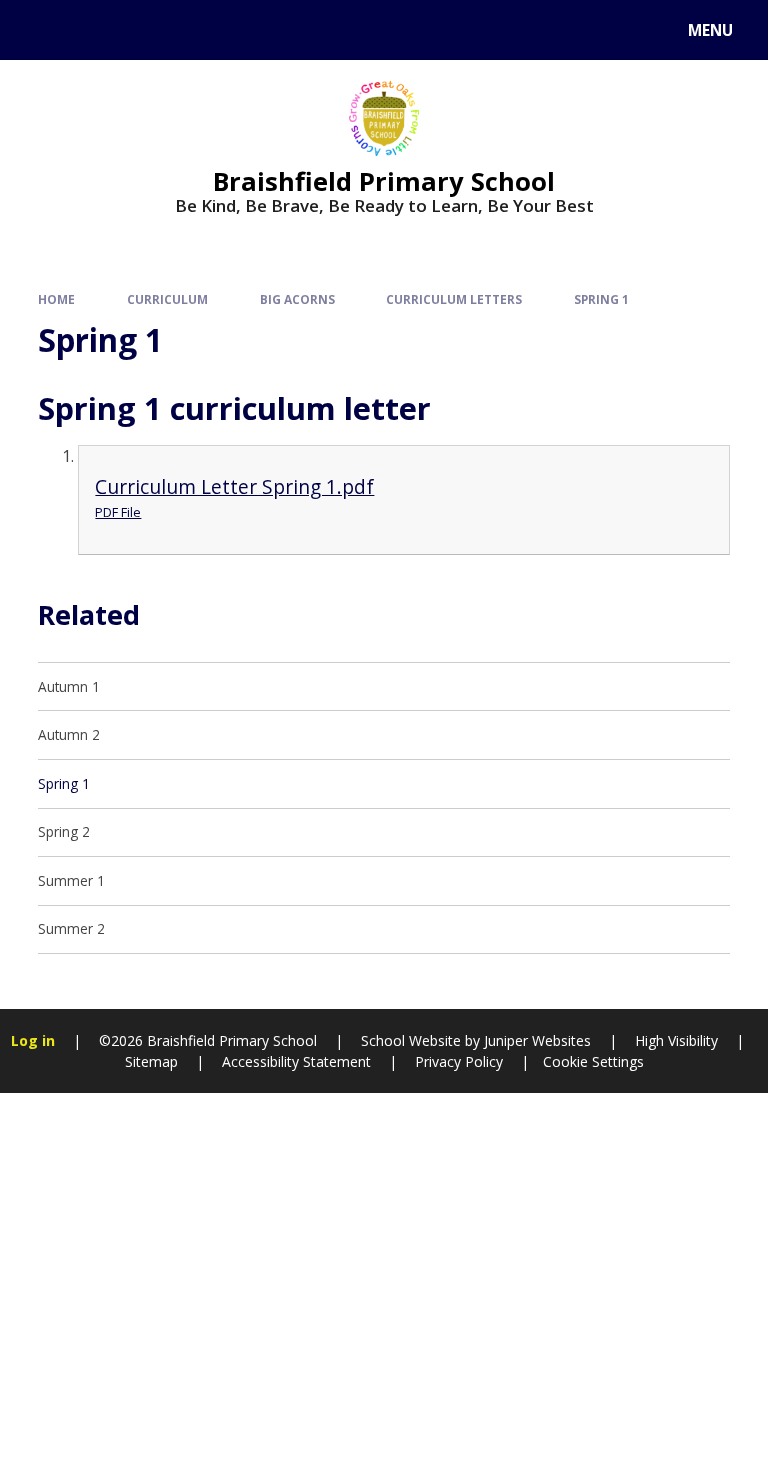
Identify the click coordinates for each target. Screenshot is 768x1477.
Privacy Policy (459, 1061)
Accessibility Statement (296, 1061)
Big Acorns (297, 299)
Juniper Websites (535, 1040)
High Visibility (676, 1040)
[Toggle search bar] (39, 30)
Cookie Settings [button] (593, 1061)
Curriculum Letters (454, 299)
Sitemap (151, 1061)
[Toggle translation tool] (90, 30)
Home (56, 299)
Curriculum (167, 299)
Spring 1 (601, 299)
